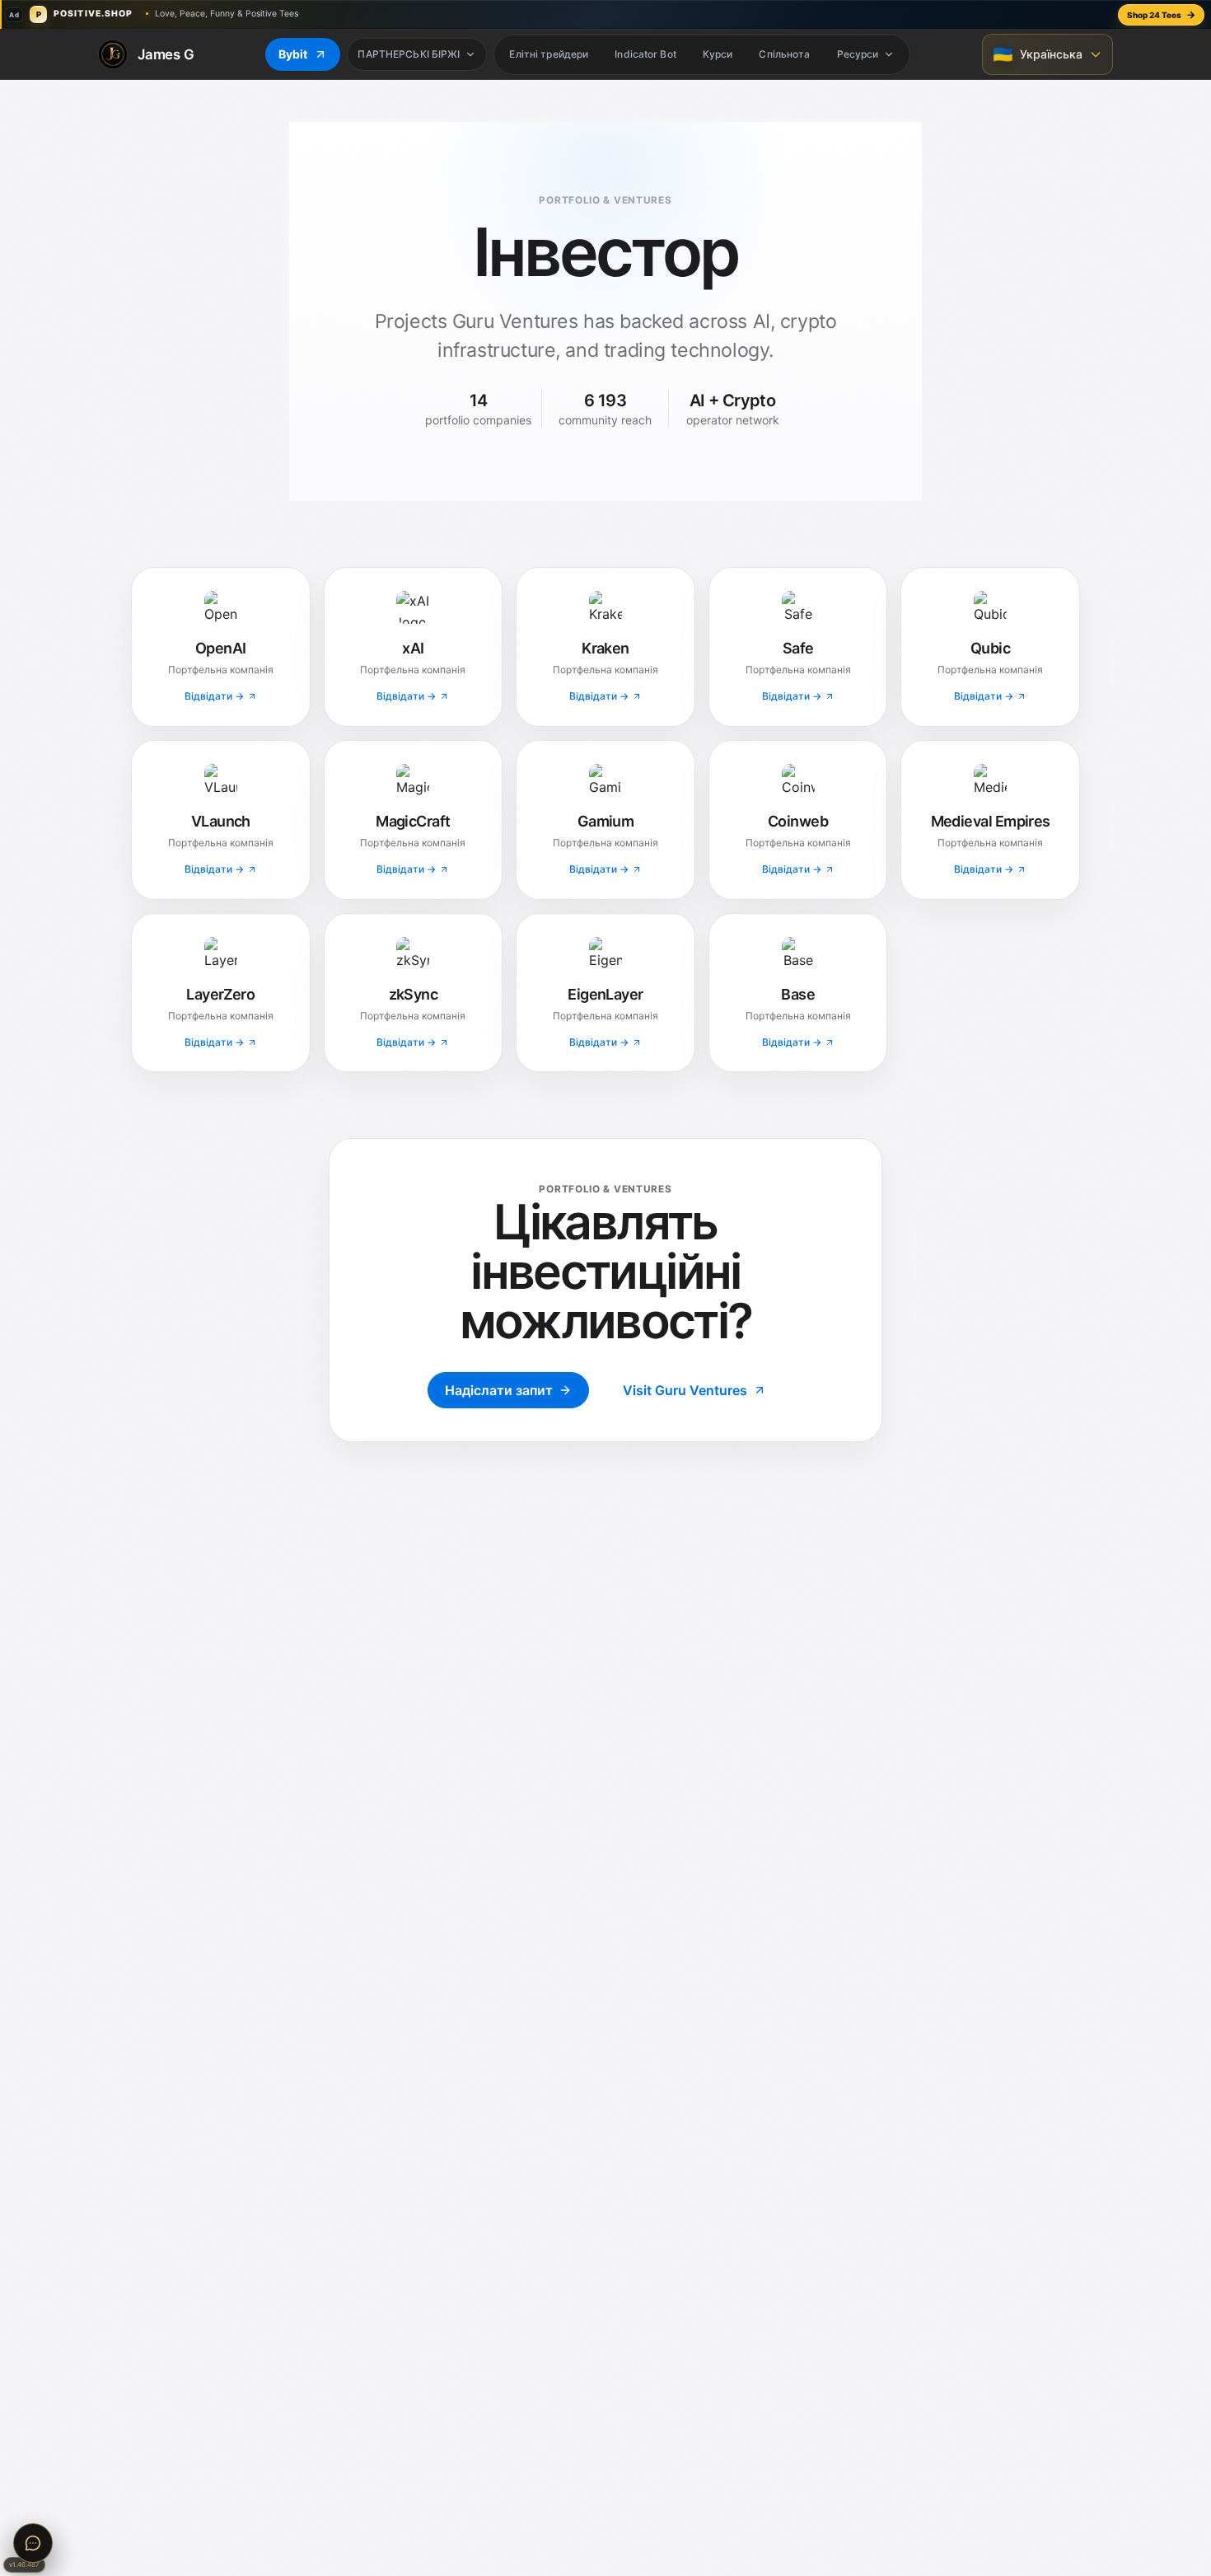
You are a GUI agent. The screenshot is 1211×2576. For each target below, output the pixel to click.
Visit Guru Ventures (685, 1390)
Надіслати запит (499, 1390)
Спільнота (784, 54)
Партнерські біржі (409, 54)
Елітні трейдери (549, 54)
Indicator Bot (645, 54)
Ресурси (858, 54)
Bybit (293, 54)
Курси (718, 54)
